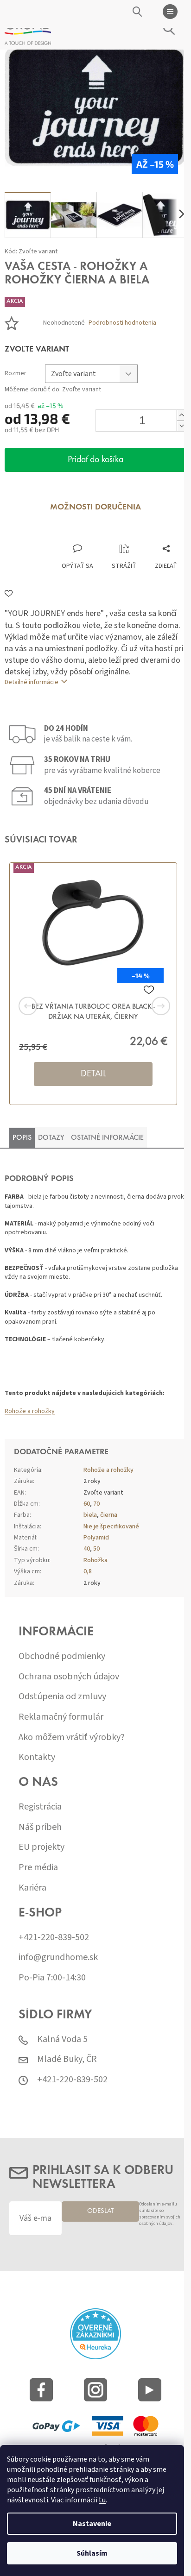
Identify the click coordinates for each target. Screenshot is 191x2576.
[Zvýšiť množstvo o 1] (181, 415)
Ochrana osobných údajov (69, 1677)
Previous (42, 1006)
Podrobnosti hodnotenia (122, 323)
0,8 (88, 1571)
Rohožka (95, 1560)
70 (96, 1504)
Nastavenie (92, 2524)
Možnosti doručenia (95, 508)
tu (102, 2500)
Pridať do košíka (95, 460)
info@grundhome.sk (58, 1957)
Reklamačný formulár (61, 1717)
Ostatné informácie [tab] (107, 1138)
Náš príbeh (40, 1827)
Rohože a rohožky (30, 1411)
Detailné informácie (32, 682)
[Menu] (170, 12)
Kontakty (37, 1757)
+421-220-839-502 (54, 1938)
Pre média (38, 1868)
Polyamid (96, 1538)
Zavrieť (67, 534)
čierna (109, 1515)
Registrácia (40, 1807)
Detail (93, 1074)
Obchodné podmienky (62, 1656)
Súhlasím (92, 2553)
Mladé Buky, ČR (67, 2059)
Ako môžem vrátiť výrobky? (72, 1737)
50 (96, 1549)
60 (87, 1504)
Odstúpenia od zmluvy (62, 1697)
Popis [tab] (22, 1138)
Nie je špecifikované (111, 1527)
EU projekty (41, 1847)
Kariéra (32, 1888)
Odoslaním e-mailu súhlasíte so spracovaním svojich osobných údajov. (160, 2214)
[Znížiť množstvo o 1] (181, 426)
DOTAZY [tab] (51, 1138)
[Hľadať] (138, 12)
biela (90, 1515)
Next (149, 1006)
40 (87, 1549)
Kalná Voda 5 (62, 2039)
